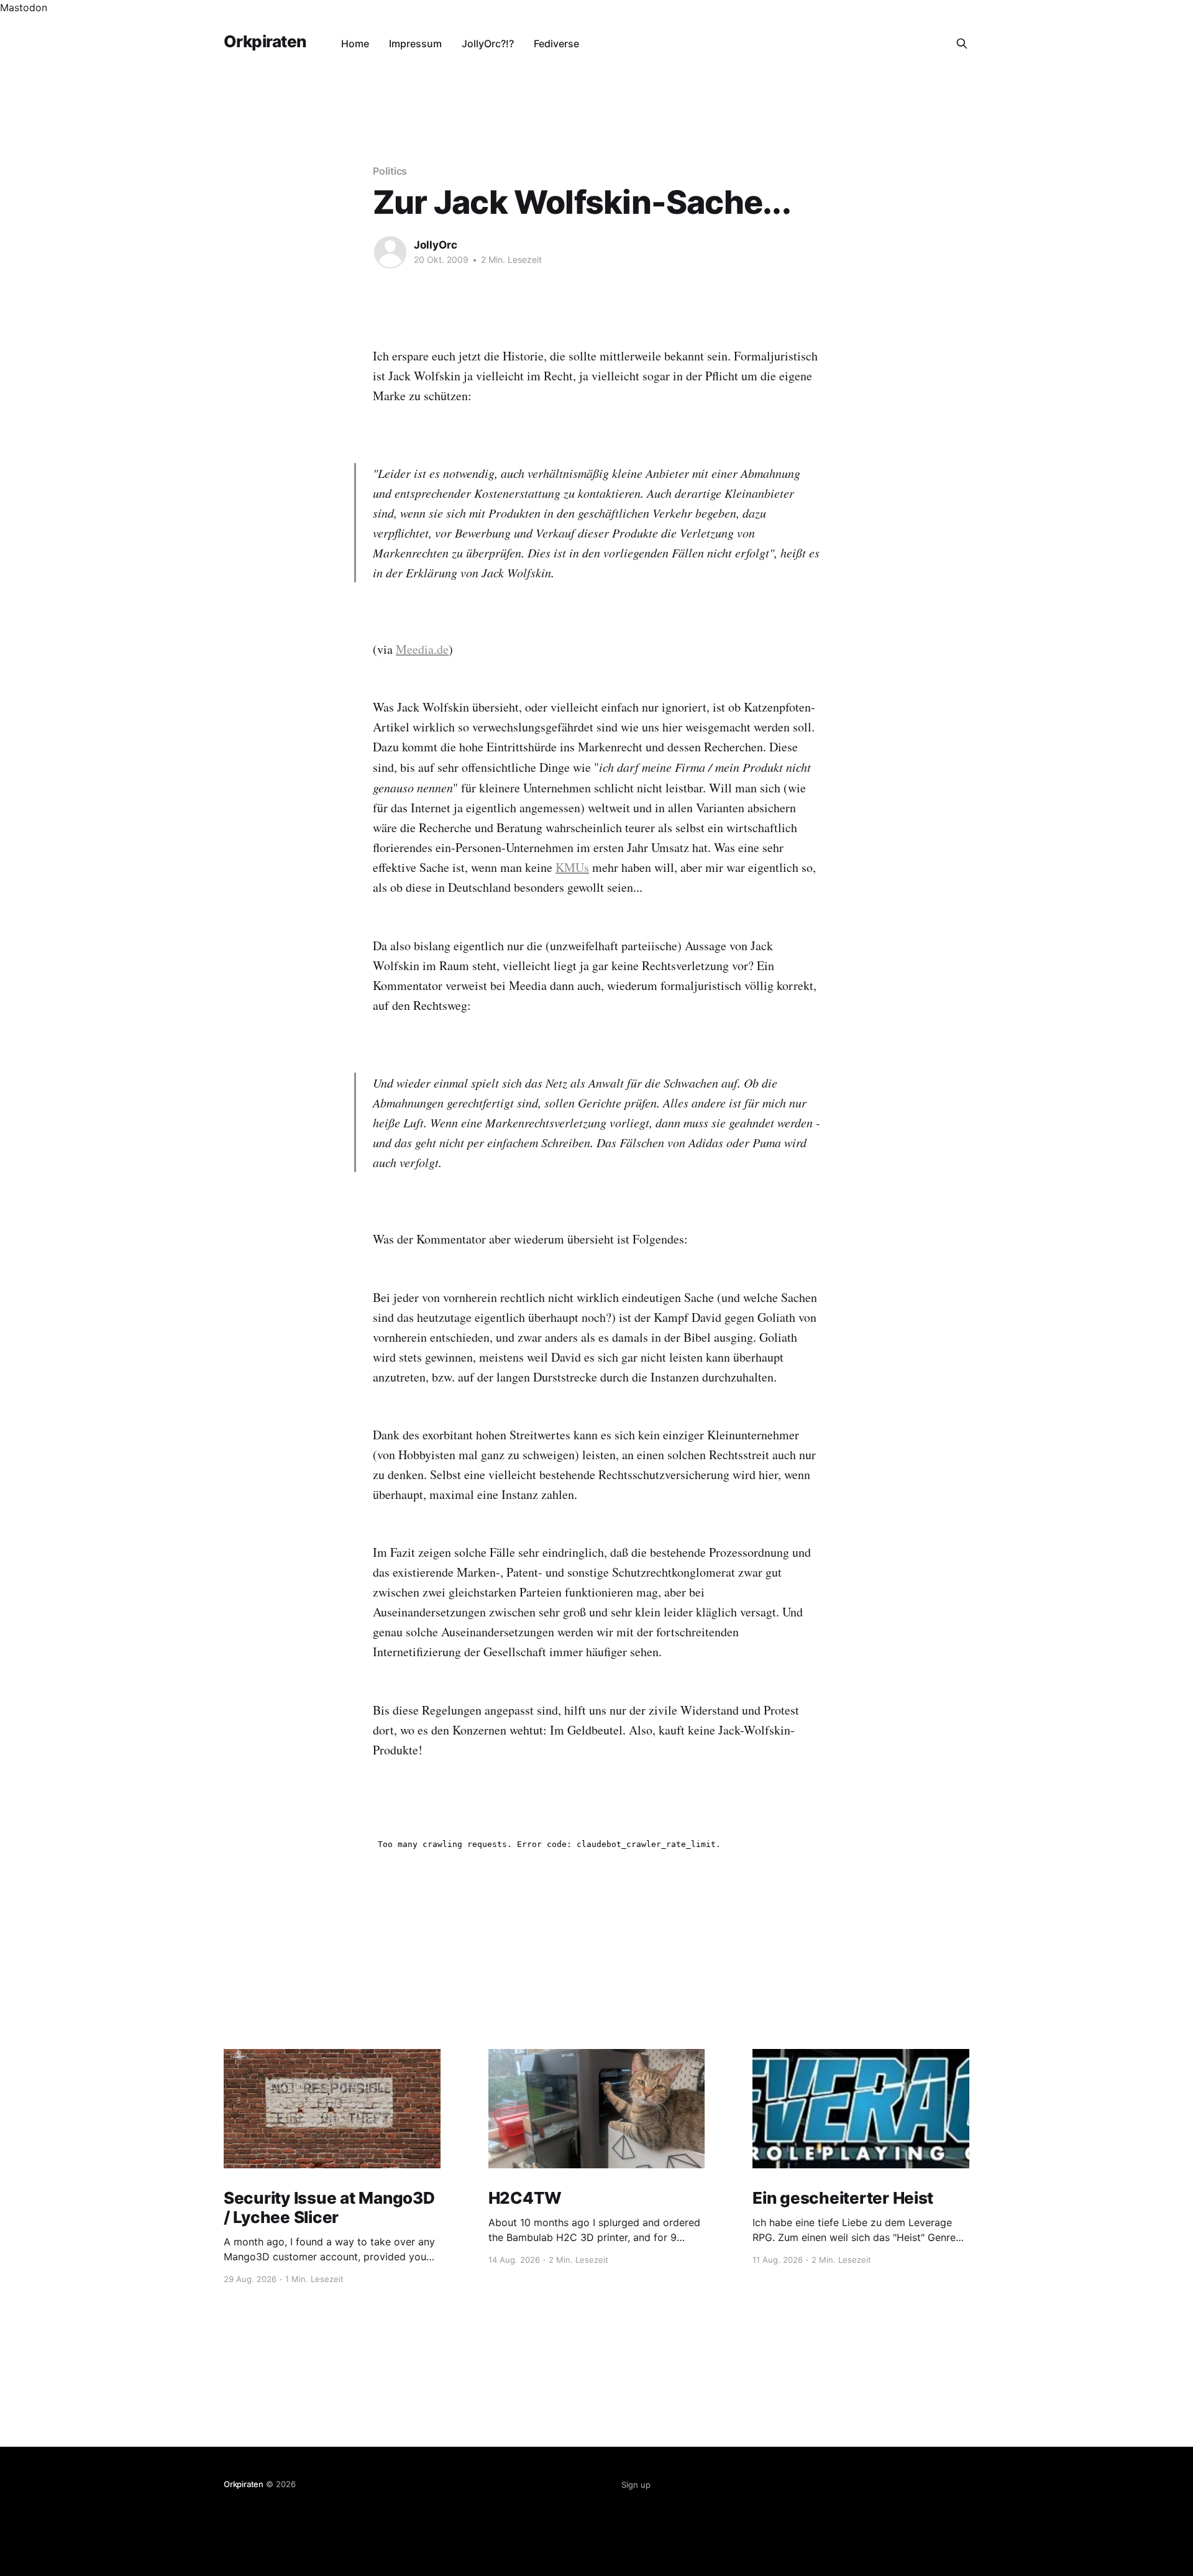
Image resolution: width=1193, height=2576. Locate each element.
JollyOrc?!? (488, 44)
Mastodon (24, 7)
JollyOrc (436, 245)
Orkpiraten (265, 42)
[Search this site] (962, 44)
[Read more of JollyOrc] (390, 252)
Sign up (636, 2485)
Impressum (415, 44)
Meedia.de (422, 649)
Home (355, 44)
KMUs (572, 867)
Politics (390, 171)
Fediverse (556, 44)
